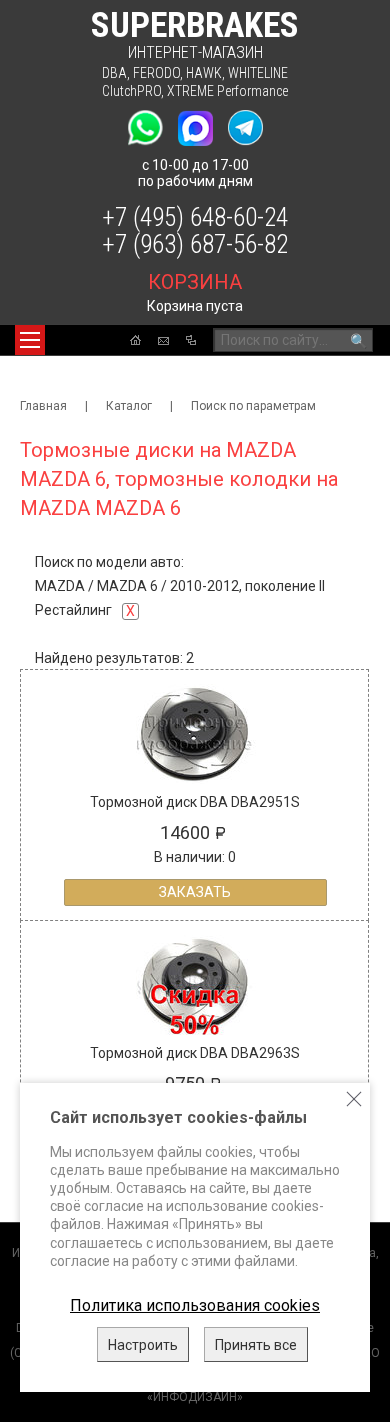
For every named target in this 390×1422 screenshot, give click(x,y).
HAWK (204, 73)
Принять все (256, 1345)
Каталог (129, 406)
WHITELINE (258, 73)
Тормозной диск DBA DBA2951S (195, 802)
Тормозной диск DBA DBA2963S (195, 1053)
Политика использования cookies (195, 1305)
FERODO (156, 73)
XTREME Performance (227, 91)
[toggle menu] (30, 340)
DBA (114, 73)
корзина (195, 282)
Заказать (195, 892)
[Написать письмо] (163, 341)
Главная (43, 406)
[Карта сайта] (191, 340)
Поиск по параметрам (253, 406)
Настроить (143, 1345)
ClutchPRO (131, 91)
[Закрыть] (354, 1099)
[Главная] (135, 340)
